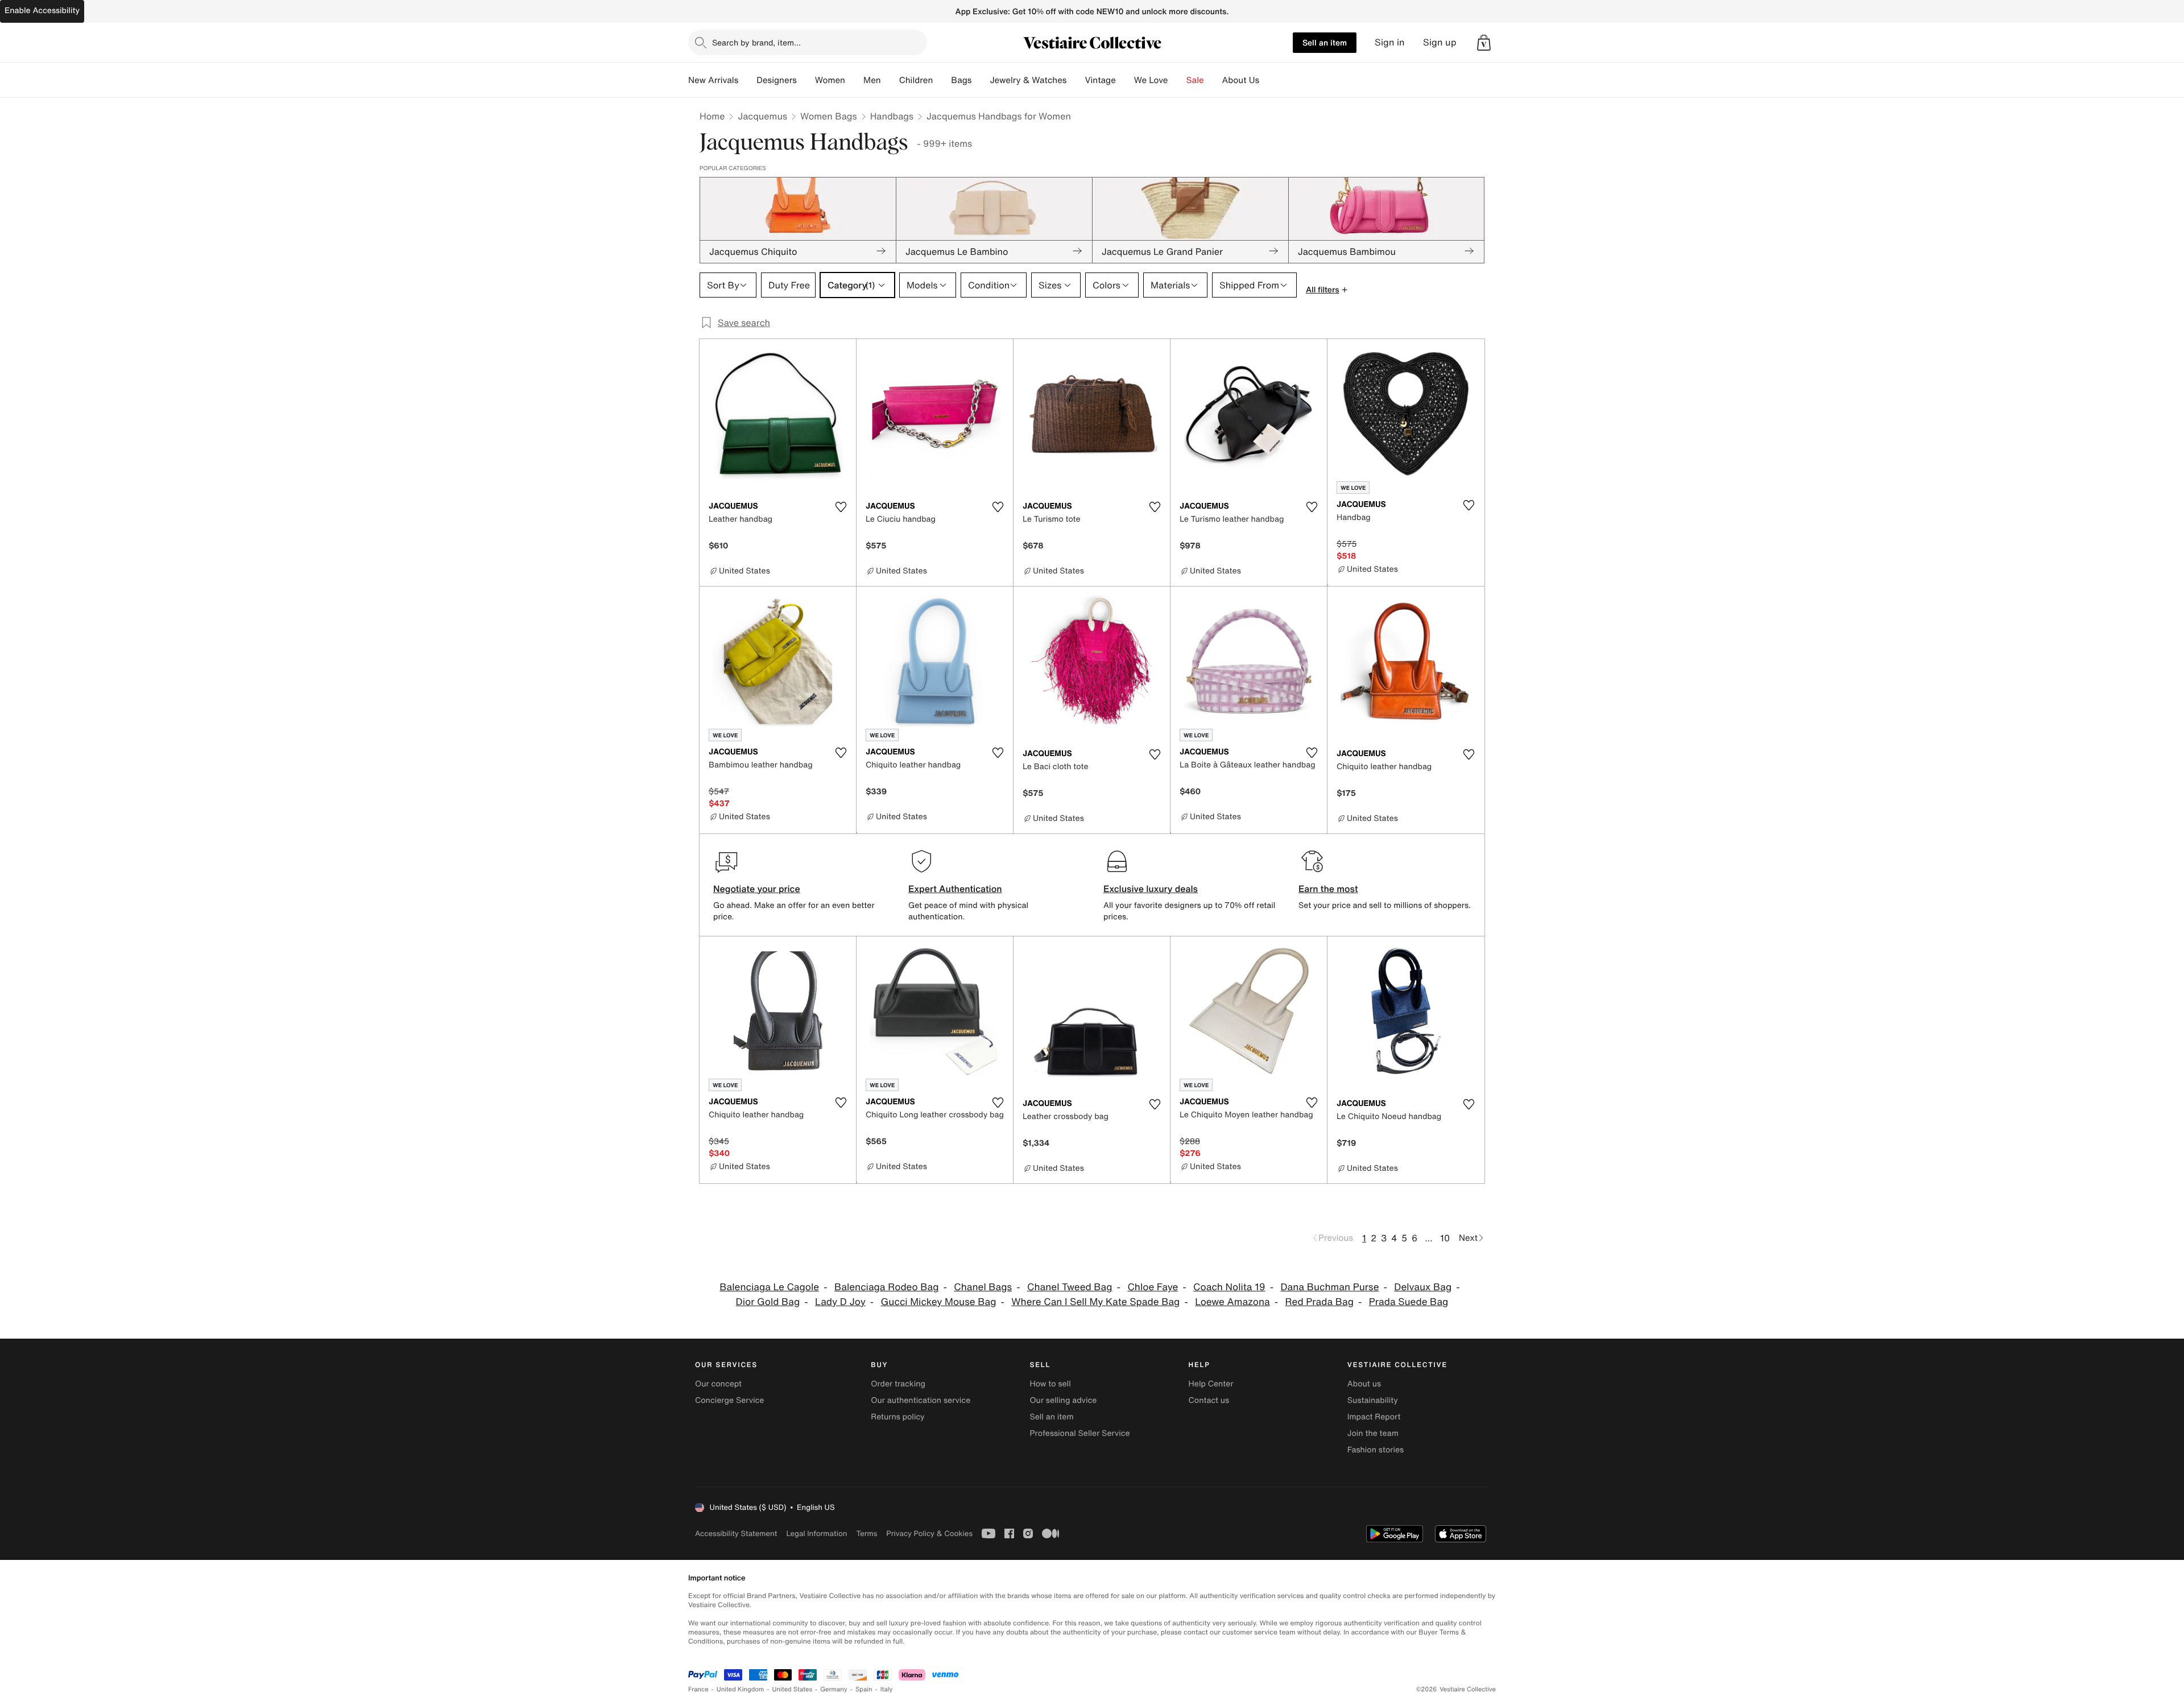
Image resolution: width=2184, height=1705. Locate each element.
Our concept (718, 1384)
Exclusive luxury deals (1151, 889)
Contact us (1209, 1400)
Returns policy (897, 1417)
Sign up (1440, 42)
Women (830, 80)
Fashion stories (1376, 1450)
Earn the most (1328, 889)
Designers (777, 80)
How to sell (1050, 1384)
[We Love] (1177, 80)
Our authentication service (921, 1400)
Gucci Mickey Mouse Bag (939, 1302)
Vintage (1100, 80)
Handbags (892, 116)
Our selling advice (1063, 1400)
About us (1364, 1384)
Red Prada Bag (1319, 1302)
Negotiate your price (757, 889)
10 (1445, 1238)
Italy (887, 1689)
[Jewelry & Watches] (1076, 80)
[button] (1484, 43)
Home (712, 116)
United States (793, 1689)
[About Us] (1268, 80)
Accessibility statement (736, 1533)
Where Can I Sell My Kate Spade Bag (1095, 1302)
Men (872, 80)
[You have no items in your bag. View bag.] (1484, 43)
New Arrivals (713, 80)
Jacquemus (762, 116)
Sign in (1390, 42)
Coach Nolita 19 (1229, 1287)
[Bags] (981, 80)
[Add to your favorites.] (841, 507)
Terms (866, 1533)
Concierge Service (729, 1400)
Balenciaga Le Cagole (769, 1287)
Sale (1195, 80)
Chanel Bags (983, 1287)
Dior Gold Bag (768, 1302)
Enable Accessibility (42, 11)
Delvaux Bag (1423, 1287)
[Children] (942, 80)
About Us (1241, 80)
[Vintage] (1125, 80)
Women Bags (829, 116)
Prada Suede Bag (1409, 1302)
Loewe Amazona (1232, 1302)
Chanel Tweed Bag (1070, 1287)
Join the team (1373, 1433)
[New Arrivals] (747, 80)
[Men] (890, 80)
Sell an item (1325, 42)
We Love (1151, 80)
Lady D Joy (840, 1302)
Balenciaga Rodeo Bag (887, 1287)
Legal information (816, 1533)
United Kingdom (741, 1689)
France (698, 1689)
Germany (834, 1689)
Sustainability (1373, 1400)
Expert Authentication (955, 889)
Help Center (1211, 1384)
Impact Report (1374, 1417)
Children (916, 80)
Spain (864, 1689)
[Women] (854, 80)
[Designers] (806, 80)
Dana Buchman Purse (1329, 1287)
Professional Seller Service (1079, 1433)
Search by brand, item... (756, 42)
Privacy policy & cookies (929, 1533)
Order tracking (898, 1384)
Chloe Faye (1153, 1287)
